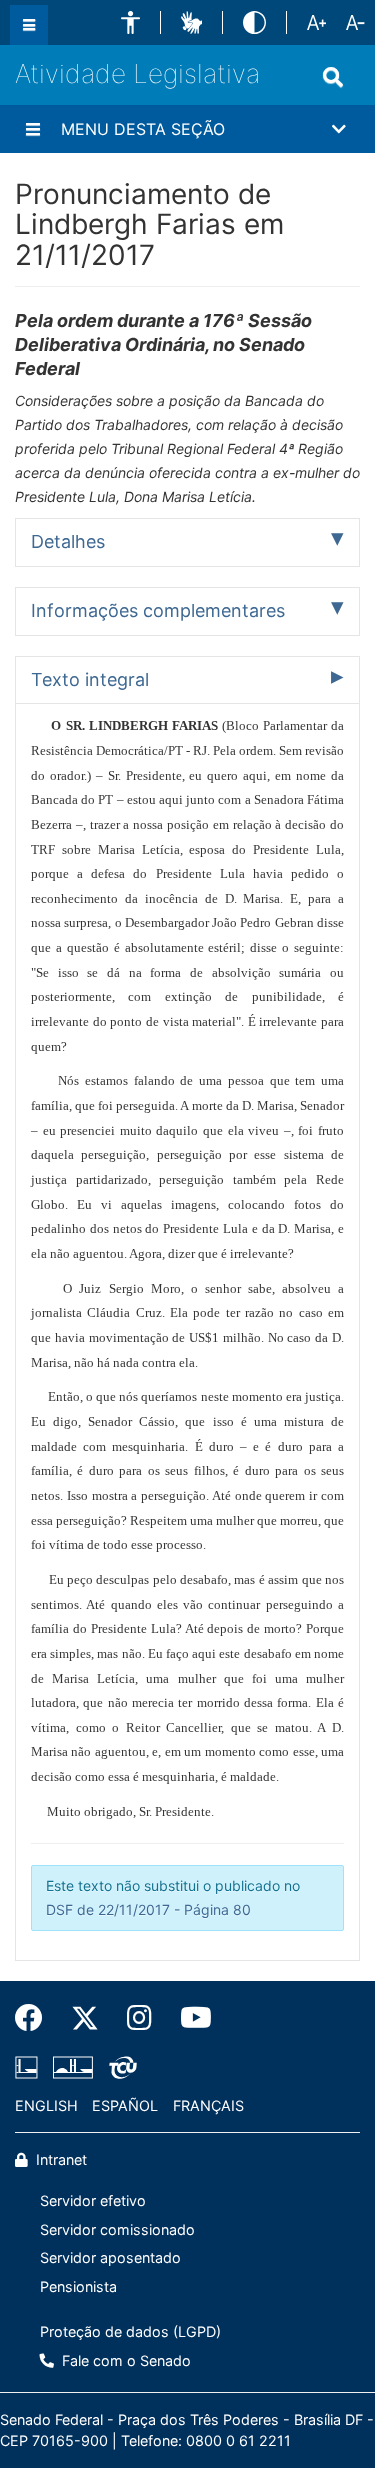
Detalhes (68, 541)
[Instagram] (139, 2018)
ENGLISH (46, 2105)
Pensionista (78, 2286)
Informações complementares (158, 610)
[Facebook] (36, 2018)
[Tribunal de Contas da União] (119, 2067)
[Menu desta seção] (33, 129)
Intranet (59, 2159)
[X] (85, 2018)
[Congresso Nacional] (73, 2067)
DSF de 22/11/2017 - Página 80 (148, 1909)
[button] (130, 22)
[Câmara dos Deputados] (30, 2067)
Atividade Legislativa (137, 73)
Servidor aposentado (110, 2257)
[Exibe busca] (333, 77)
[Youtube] (189, 2018)
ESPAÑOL (125, 2105)
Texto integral (90, 679)
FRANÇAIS (208, 2105)
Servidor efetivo (93, 2200)
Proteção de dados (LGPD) (130, 2331)
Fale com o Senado (124, 2360)
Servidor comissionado (117, 2229)
